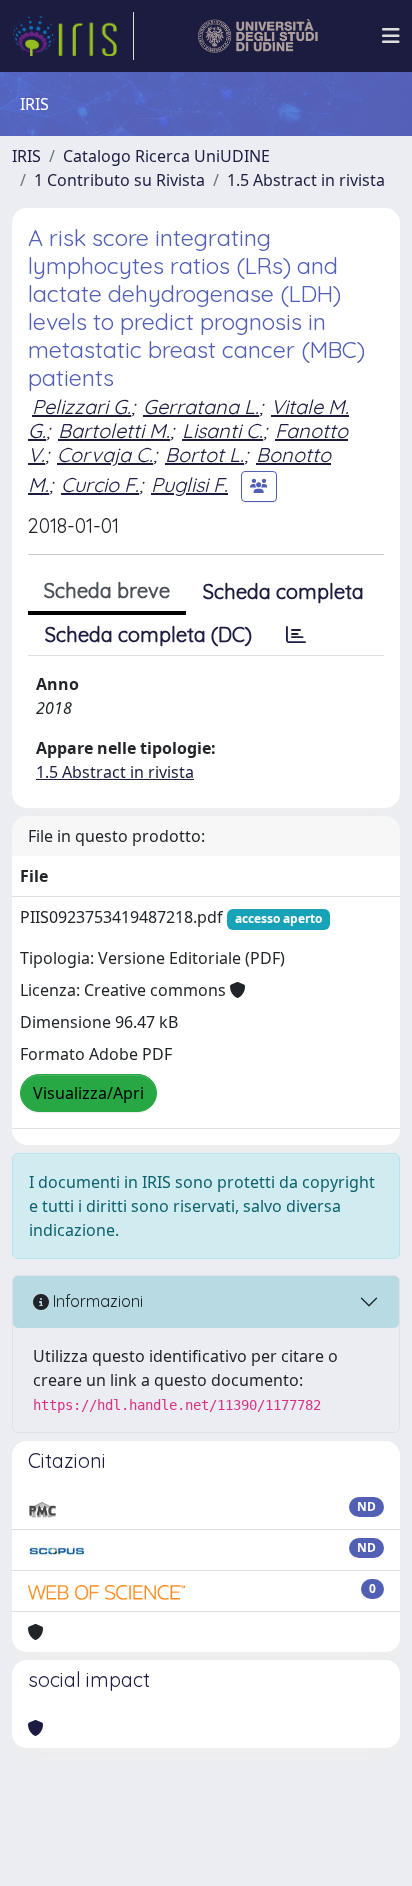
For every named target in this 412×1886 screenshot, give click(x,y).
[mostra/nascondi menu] (391, 36)
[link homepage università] (258, 36)
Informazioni (96, 1301)
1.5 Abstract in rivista (306, 180)
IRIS (26, 156)
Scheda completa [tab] (283, 591)
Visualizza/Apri (88, 1093)
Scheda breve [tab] (107, 590)
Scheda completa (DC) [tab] (148, 634)
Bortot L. (204, 454)
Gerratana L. (201, 406)
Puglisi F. (189, 484)
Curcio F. (100, 484)
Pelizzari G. (81, 406)
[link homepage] (73, 36)
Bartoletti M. (114, 430)
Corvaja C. (105, 454)
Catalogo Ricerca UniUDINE (166, 156)
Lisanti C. (222, 430)
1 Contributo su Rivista (119, 180)
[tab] (296, 635)
